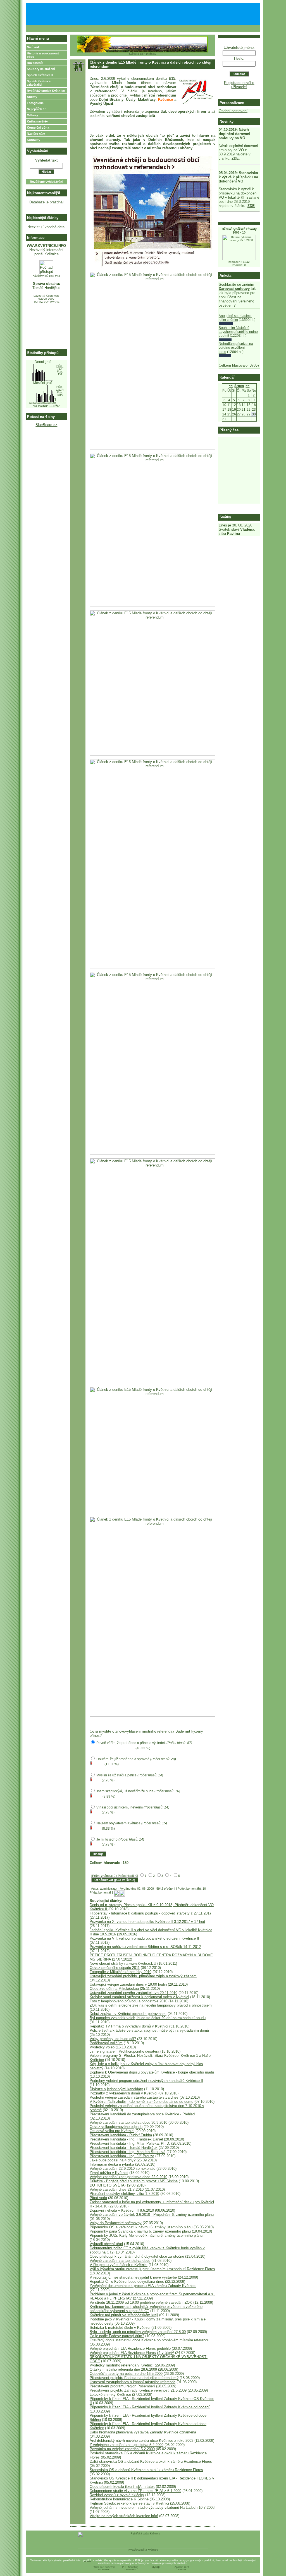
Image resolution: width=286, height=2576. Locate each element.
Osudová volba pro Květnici (112, 2131)
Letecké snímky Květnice (110, 2395)
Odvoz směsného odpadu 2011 (115, 1968)
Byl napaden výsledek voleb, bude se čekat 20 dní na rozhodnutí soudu (148, 2018)
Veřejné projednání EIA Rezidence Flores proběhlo (130, 2348)
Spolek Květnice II (40, 75)
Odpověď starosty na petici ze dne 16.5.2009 (126, 2374)
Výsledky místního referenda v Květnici (122, 2365)
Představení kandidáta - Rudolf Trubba (121, 2135)
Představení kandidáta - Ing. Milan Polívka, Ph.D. (130, 2143)
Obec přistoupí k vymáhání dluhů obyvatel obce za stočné (137, 2256)
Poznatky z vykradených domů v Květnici (123, 2093)
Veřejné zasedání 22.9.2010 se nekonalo (122, 2169)
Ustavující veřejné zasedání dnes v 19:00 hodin (128, 1984)
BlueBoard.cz (46, 425)
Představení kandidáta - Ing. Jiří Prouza (122, 2156)
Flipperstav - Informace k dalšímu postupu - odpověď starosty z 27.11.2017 (151, 1913)
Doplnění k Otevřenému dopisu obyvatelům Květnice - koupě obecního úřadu (152, 2072)
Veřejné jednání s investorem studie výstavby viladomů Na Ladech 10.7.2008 (152, 2508)
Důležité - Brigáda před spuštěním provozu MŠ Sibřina (134, 2181)
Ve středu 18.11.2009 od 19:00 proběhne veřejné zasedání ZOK (141, 2302)
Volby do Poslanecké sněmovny (116, 2223)
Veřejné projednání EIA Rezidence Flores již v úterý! (132, 2353)
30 (254, 414)
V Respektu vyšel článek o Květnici (119, 2265)
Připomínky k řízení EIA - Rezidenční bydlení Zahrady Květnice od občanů (150, 2407)
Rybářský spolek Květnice (46, 91)
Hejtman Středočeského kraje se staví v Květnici (129, 2503)
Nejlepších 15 (37, 109)
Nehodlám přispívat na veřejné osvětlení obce (236, 348)
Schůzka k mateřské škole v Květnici (120, 2328)
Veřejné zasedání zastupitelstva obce (120, 2261)
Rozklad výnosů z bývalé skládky (117, 2495)
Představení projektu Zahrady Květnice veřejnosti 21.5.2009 (138, 2390)
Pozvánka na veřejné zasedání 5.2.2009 (122, 2449)
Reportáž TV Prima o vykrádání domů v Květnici (129, 2026)
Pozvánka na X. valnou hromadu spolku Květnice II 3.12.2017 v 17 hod (147, 1922)
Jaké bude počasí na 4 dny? (113, 2160)
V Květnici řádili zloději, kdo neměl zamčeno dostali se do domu (141, 2102)
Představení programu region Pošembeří (122, 2386)
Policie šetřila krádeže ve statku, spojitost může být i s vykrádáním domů (149, 2030)
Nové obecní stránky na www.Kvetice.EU (123, 1963)
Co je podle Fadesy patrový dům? (117, 2336)
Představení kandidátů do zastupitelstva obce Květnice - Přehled (142, 2114)
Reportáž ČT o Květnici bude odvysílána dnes (127, 2282)
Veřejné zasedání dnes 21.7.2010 (117, 2189)
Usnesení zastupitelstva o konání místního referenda (133, 2382)
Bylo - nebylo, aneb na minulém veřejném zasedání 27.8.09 (138, 2332)
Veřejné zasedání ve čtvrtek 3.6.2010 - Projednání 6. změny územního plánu (152, 2215)
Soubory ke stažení (41, 69)
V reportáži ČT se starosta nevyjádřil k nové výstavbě (133, 2277)
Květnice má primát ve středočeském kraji (124, 2315)
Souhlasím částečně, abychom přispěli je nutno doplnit (238, 332)
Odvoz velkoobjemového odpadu (116, 2127)
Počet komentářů (189, 1889)
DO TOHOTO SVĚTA (107, 2185)
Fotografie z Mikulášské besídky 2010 (121, 1972)
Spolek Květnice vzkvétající (39, 83)
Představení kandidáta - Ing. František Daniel (126, 2139)
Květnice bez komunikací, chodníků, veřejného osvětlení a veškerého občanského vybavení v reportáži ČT (146, 2309)
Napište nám (36, 134)
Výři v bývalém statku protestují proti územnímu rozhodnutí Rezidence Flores (152, 2269)
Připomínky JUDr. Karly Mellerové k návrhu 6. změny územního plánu (146, 2235)
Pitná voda (98, 2198)
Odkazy (32, 115)
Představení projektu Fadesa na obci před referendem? (134, 2378)
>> (247, 386)
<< (231, 386)
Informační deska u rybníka (112, 2164)
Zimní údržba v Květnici (109, 2173)
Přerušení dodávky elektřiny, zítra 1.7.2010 (124, 2194)
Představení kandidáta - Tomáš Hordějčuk (124, 2148)
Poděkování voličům (106, 2043)
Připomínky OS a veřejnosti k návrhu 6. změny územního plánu (141, 2227)
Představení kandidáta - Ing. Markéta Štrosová (127, 2152)
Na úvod (33, 47)
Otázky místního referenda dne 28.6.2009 (123, 2369)
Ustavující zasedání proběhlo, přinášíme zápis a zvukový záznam (143, 1976)
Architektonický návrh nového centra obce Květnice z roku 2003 (141, 2441)
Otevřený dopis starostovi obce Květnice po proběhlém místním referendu (149, 2340)
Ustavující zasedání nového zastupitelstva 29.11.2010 (134, 1993)
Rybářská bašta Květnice (143, 2550)
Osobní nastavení (233, 111)
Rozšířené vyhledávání (47, 182)
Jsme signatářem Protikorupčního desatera (124, 2051)
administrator (109, 1889)
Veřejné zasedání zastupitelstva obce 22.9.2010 (128, 2177)
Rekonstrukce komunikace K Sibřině (119, 2499)
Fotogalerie (35, 103)
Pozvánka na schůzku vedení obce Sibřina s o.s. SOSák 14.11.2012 (145, 1947)
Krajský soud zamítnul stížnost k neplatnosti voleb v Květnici (139, 1997)
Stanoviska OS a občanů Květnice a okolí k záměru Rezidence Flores (146, 2470)
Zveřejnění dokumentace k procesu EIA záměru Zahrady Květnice (143, 2286)
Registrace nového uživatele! (239, 85)
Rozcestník (35, 63)
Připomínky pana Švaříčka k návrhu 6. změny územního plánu (140, 2231)
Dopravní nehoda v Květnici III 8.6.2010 (122, 2210)
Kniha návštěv (37, 121)
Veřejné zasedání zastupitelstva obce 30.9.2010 (128, 2122)
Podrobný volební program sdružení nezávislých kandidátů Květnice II (146, 2081)
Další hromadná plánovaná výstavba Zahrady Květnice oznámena (143, 2432)
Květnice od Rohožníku (143, 54)
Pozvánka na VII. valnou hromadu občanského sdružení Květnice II (144, 1938)
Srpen (239, 386)
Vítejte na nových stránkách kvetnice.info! (124, 2516)
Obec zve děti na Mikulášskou (115, 1989)
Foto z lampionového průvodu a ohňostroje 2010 (128, 2001)
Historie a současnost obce (43, 55)
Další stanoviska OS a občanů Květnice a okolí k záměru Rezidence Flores (151, 2461)
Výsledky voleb (102, 2047)
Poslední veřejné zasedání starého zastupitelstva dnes (134, 2097)
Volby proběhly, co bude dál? (113, 2039)
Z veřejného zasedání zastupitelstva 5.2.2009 (127, 2445)
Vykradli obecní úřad (106, 2244)
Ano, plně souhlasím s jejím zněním (235, 318)
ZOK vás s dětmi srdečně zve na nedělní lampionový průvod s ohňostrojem (151, 2005)
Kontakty (34, 140)
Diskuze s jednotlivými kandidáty (116, 2089)
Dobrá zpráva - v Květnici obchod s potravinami (128, 2014)
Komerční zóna (38, 128)
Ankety (32, 97)
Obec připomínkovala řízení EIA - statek (122, 2487)
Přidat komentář (100, 1892)
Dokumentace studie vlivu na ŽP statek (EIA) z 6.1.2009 (135, 2491)
